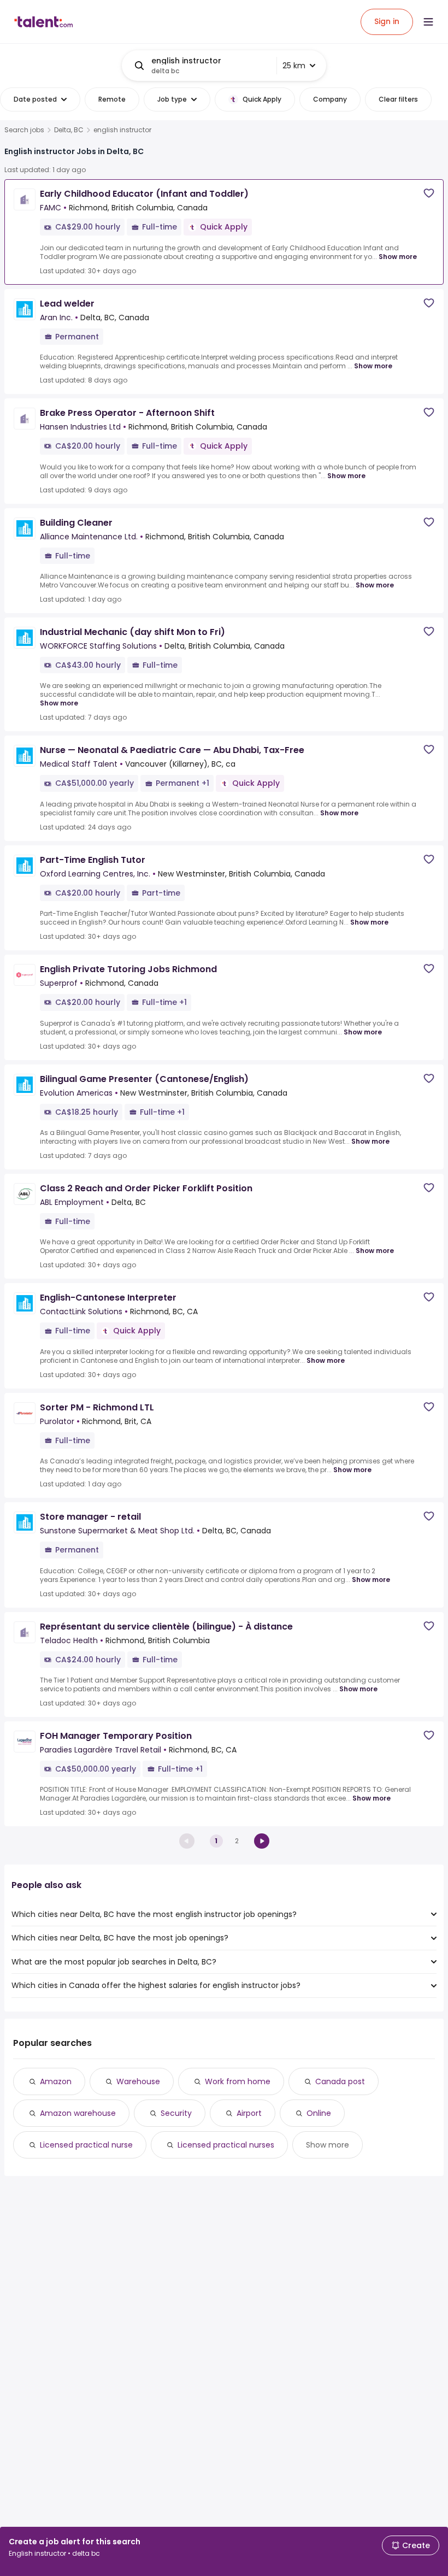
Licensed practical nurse (86, 2145)
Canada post (340, 2081)
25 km (294, 66)
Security (176, 2113)
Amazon (56, 2081)
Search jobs (24, 130)
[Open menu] (428, 22)
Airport (249, 2113)
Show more (398, 257)
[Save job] (429, 193)
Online (319, 2113)
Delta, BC (69, 130)
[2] (262, 1841)
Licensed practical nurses (226, 2145)
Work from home (238, 2081)
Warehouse (138, 2081)
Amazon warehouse (78, 2113)
